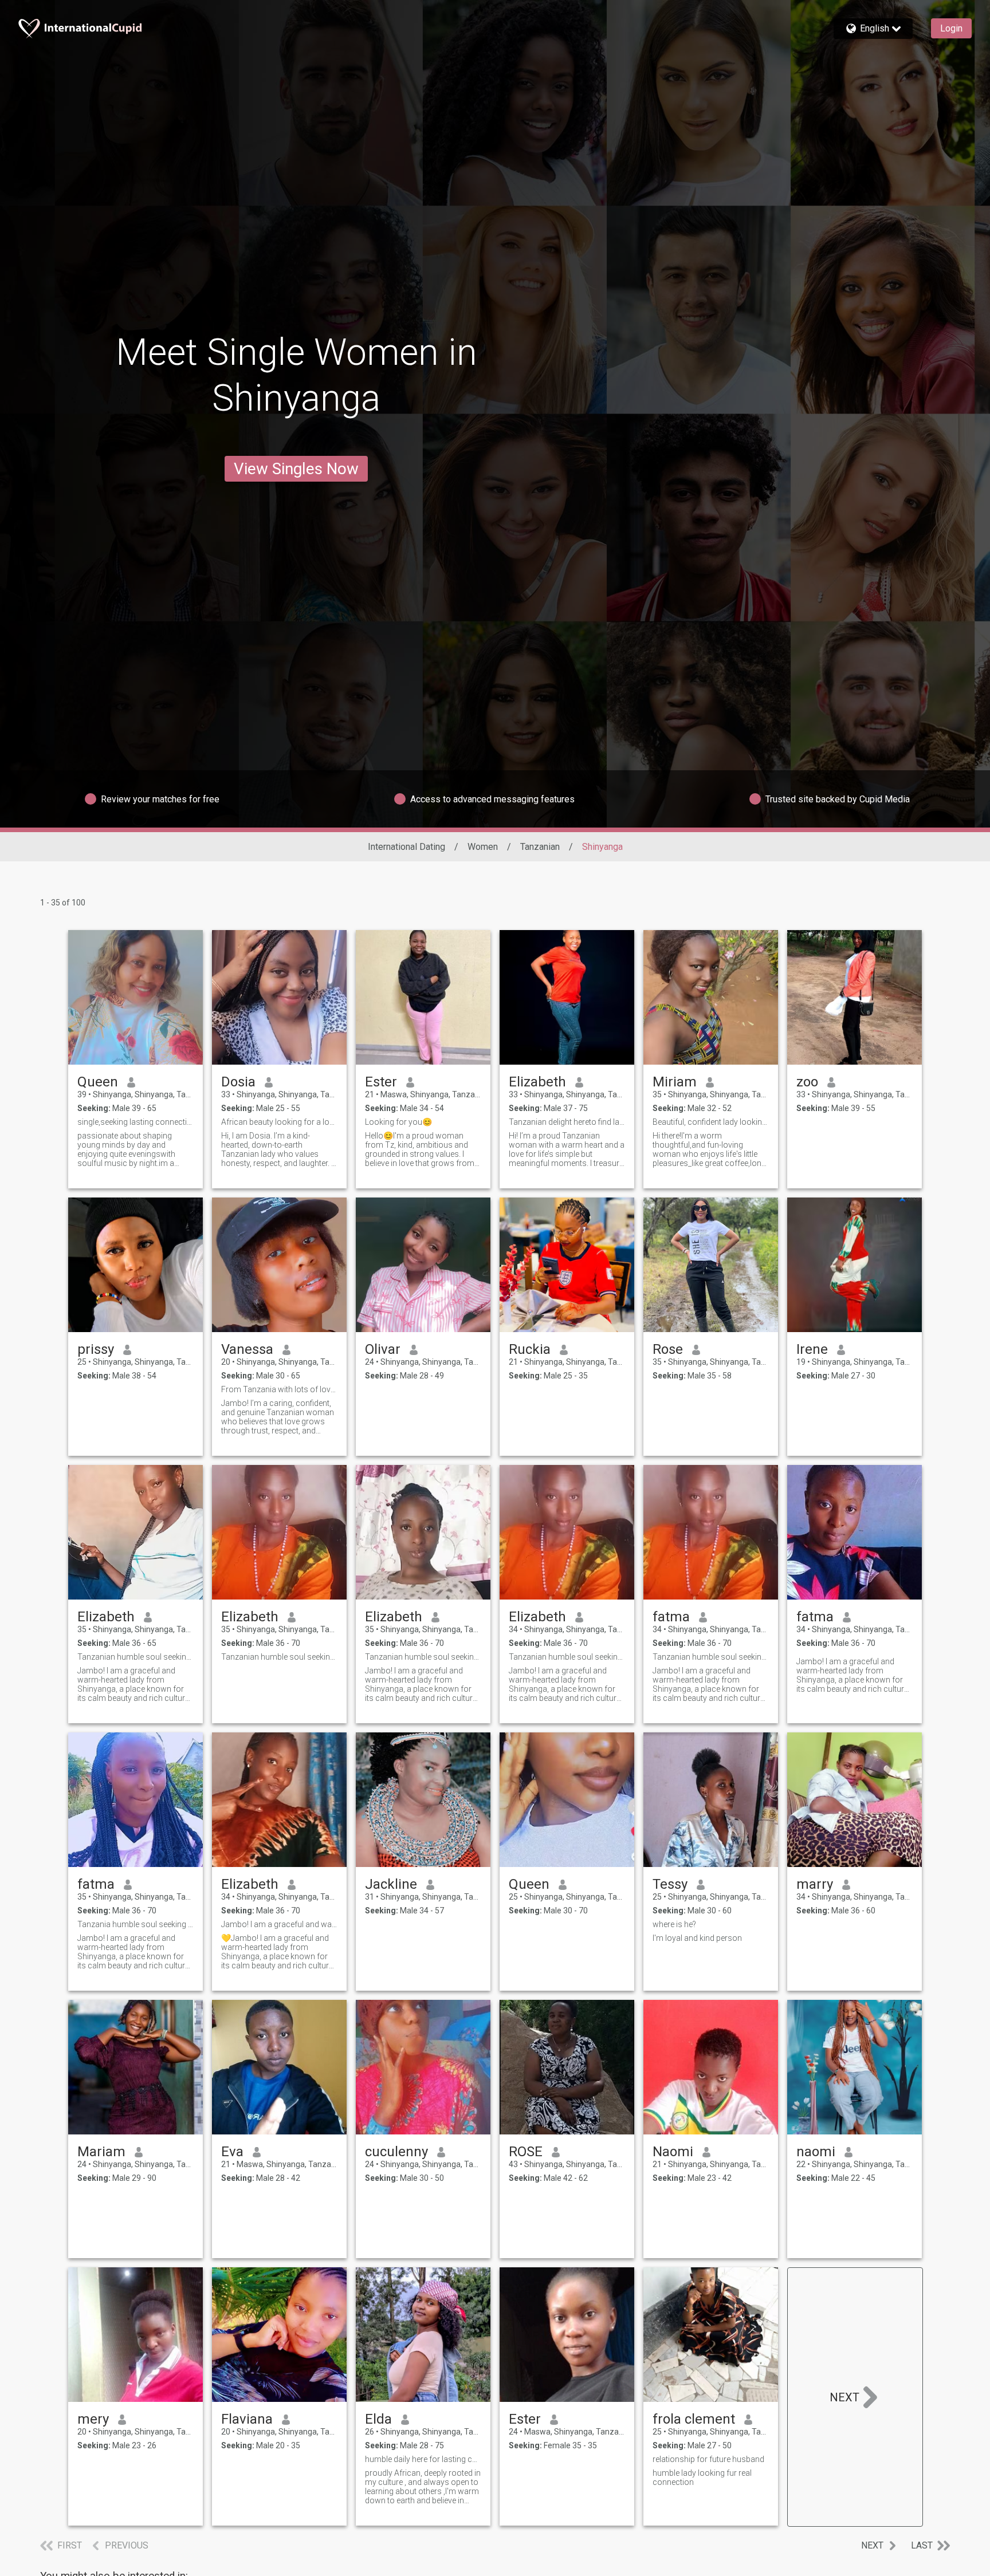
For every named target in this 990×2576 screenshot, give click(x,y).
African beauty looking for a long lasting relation (279, 1122)
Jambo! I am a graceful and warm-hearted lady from (279, 1924)
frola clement (694, 2419)
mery (93, 2419)
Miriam (675, 1082)
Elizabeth (537, 1082)
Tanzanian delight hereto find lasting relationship (567, 1122)
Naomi (673, 2152)
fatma (671, 1617)
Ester (381, 1082)
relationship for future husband (708, 2459)
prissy (96, 1349)
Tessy (670, 1884)
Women (483, 847)
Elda (378, 2419)
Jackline (391, 1884)
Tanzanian (540, 847)
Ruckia (530, 1349)
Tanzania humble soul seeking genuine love (135, 1924)
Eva (232, 2152)
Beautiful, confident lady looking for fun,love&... (711, 1122)
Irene (812, 1349)
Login (951, 28)
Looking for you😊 (398, 1122)
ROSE (526, 2152)
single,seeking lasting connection (135, 1122)
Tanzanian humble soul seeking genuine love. (135, 1657)
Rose (668, 1349)
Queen (98, 1082)
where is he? (674, 1924)
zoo (807, 1082)
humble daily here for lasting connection (423, 2459)
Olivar (383, 1349)
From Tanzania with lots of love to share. (279, 1389)
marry (815, 1884)
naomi (816, 2152)
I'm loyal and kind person (697, 1938)
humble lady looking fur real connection (702, 2477)
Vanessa (247, 1349)
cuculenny (396, 2152)
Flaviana (247, 2419)
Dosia (238, 1082)
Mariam (101, 2152)
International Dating (406, 847)
